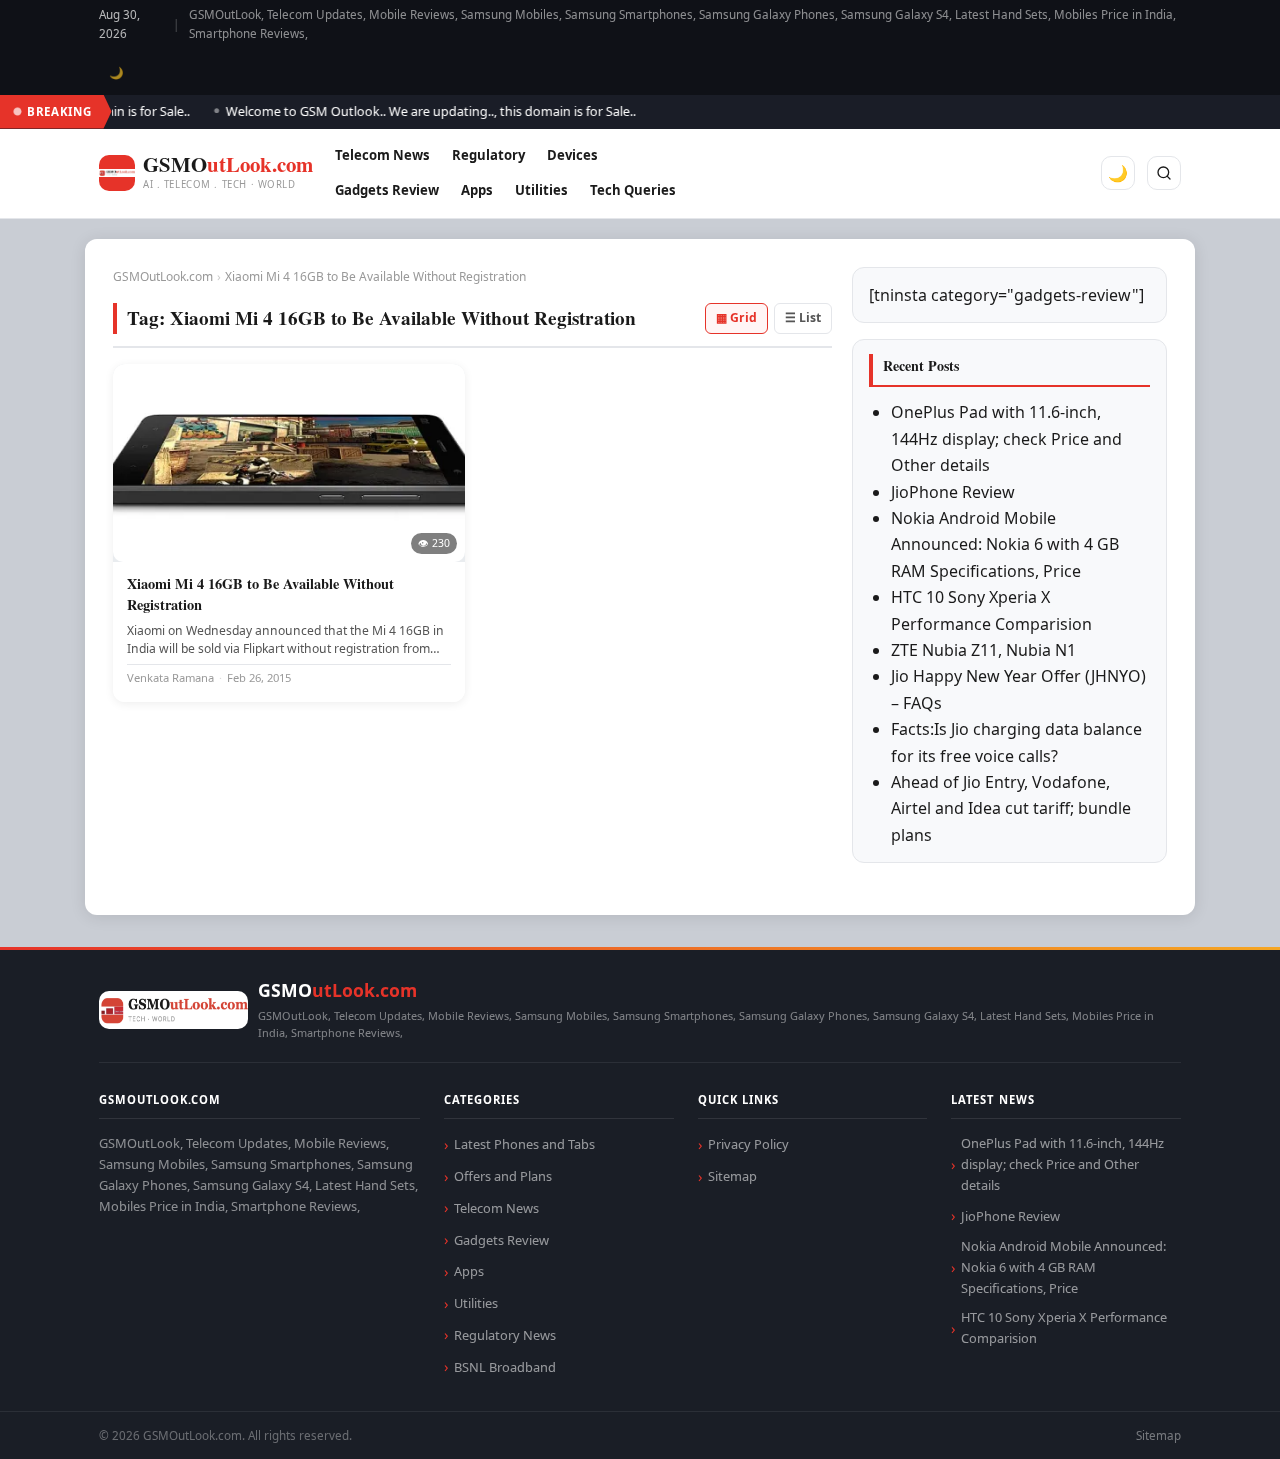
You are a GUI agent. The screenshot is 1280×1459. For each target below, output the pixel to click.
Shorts (1212, 1419)
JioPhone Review (953, 492)
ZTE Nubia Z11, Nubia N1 (983, 650)
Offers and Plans (503, 1176)
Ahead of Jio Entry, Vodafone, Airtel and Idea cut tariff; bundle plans (1011, 808)
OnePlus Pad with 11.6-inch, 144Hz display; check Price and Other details (1006, 438)
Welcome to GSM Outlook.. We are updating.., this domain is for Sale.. (417, 111)
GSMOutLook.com (163, 276)
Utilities (541, 190)
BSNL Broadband (505, 1367)
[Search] (1164, 173)
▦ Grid (736, 317)
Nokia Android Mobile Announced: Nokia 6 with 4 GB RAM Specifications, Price (1005, 544)
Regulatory (488, 155)
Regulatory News (505, 1335)
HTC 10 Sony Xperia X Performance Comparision (1064, 1327)
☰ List (803, 317)
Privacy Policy (748, 1144)
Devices (572, 155)
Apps (477, 190)
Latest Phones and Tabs (524, 1144)
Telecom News (382, 155)
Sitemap (732, 1176)
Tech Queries (633, 190)
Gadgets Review (387, 190)
